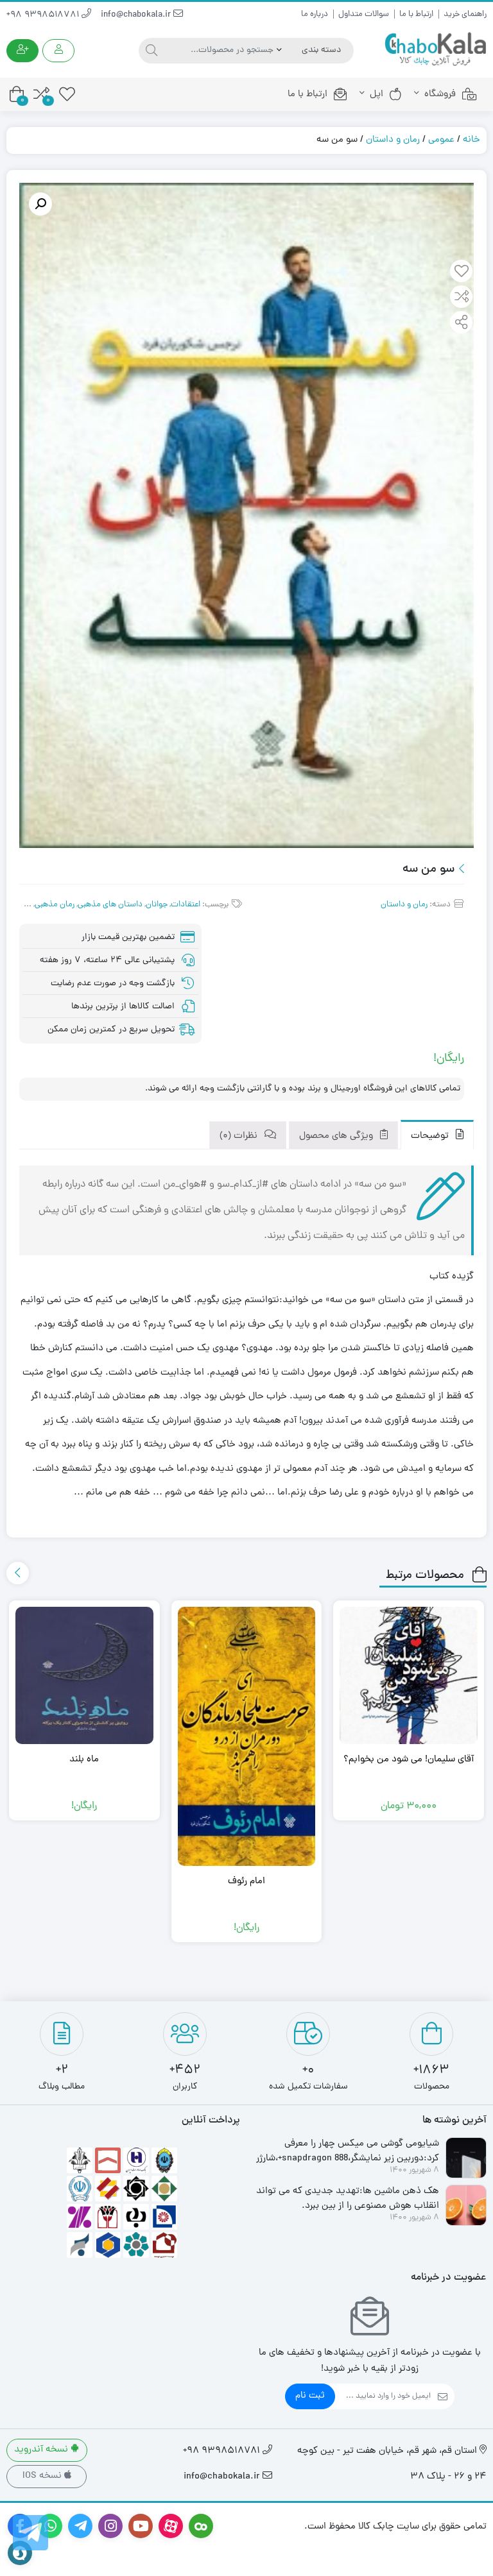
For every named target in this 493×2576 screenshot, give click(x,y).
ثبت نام (310, 2396)
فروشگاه (440, 95)
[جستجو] (150, 51)
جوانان (157, 905)
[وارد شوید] (58, 51)
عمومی (441, 140)
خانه (471, 140)
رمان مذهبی (55, 905)
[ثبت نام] (22, 51)
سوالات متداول (364, 14)
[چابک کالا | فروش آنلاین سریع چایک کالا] (435, 50)
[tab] (437, 1135)
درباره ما (315, 14)
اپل (376, 95)
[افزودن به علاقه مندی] (462, 273)
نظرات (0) (240, 1136)
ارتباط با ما (416, 14)
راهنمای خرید (465, 14)
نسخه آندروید (42, 2450)
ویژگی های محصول (337, 1136)
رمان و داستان (393, 140)
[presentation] (18, 1573)
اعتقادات (186, 905)
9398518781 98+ (44, 15)
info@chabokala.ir (137, 15)
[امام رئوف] (247, 1737)
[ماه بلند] (84, 1676)
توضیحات (431, 1136)
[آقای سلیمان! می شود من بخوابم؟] (409, 1676)
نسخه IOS (43, 2476)
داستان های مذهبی (110, 905)
